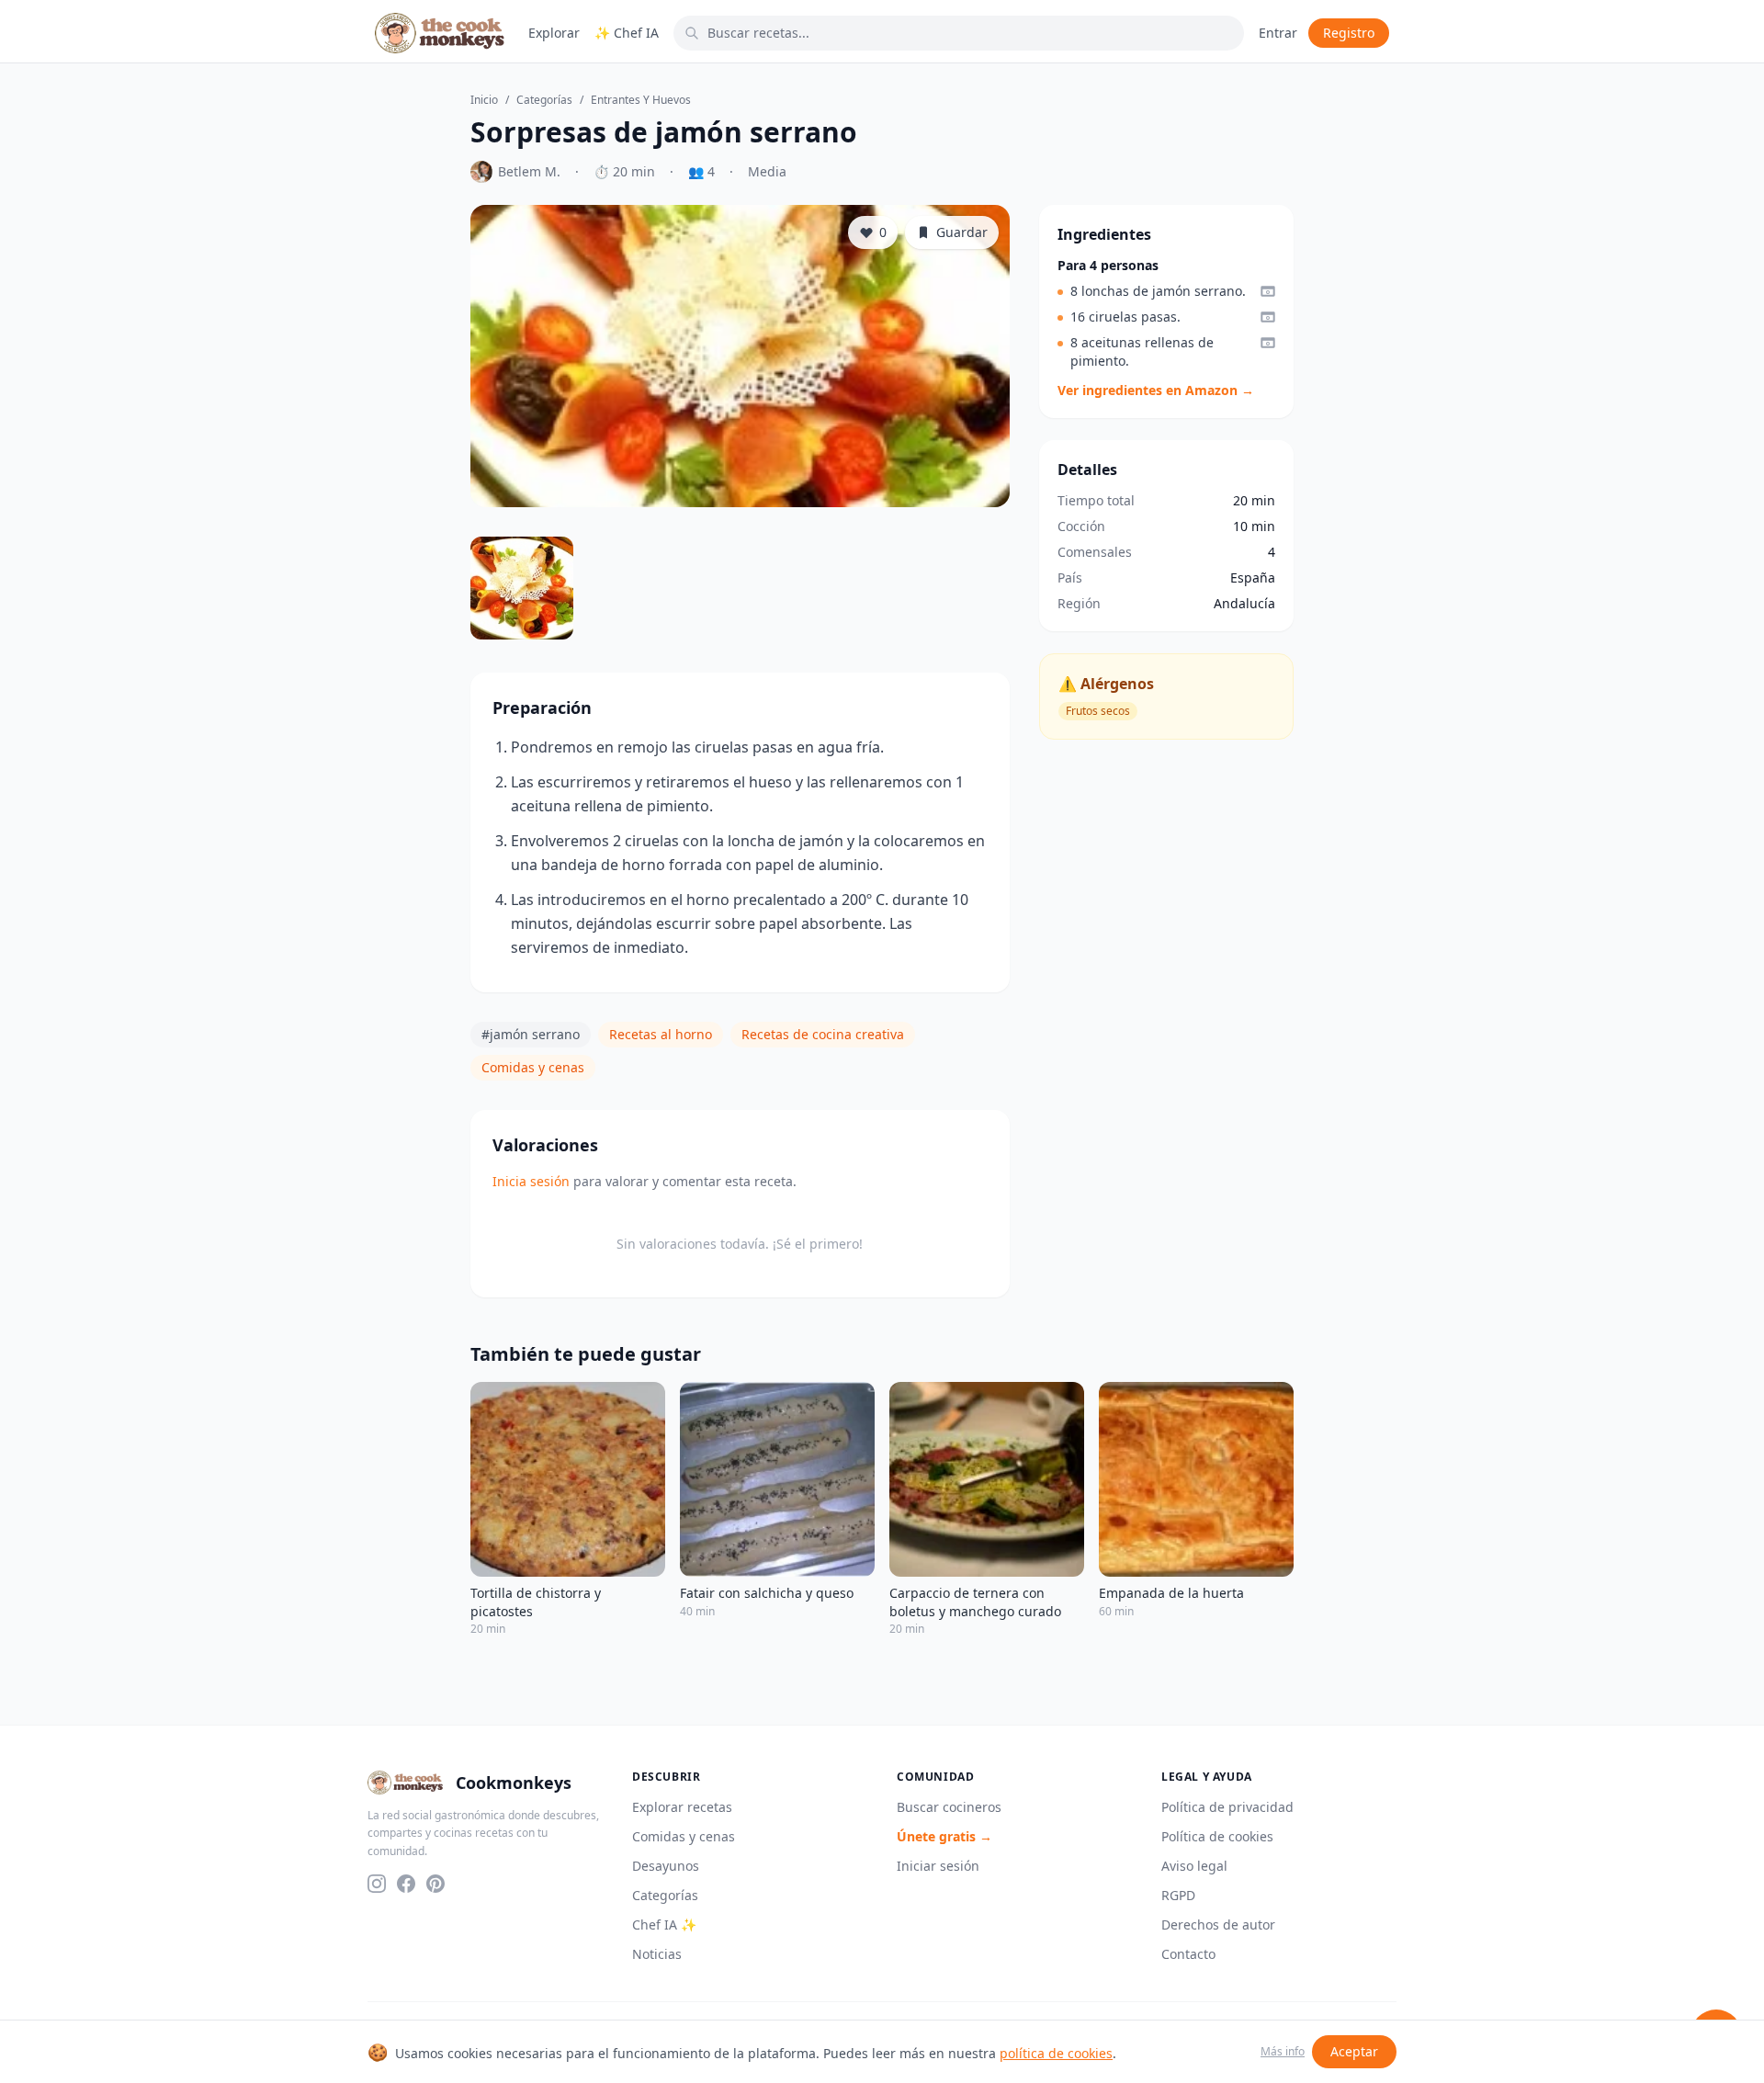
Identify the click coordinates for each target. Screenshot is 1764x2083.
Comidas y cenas (533, 1067)
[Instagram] (377, 1884)
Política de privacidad (1227, 1807)
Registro (1349, 33)
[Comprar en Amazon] (1268, 291)
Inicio (484, 100)
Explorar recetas (682, 1807)
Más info (1283, 2052)
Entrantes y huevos (641, 100)
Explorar (554, 33)
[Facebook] (406, 1884)
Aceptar (1354, 2051)
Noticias (657, 1954)
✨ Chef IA (627, 33)
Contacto (1188, 1954)
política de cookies (1056, 2053)
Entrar (1278, 33)
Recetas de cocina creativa (823, 1034)
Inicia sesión (531, 1181)
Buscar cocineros (949, 1807)
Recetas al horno (661, 1034)
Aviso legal (1194, 1866)
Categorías (544, 100)
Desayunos (666, 1866)
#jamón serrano (531, 1034)
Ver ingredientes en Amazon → (1156, 390)
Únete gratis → (944, 1836)
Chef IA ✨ (664, 1925)
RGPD (1178, 1895)
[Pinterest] (435, 1884)
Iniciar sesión (938, 1866)
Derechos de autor (1218, 1925)
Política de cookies (1217, 1836)
